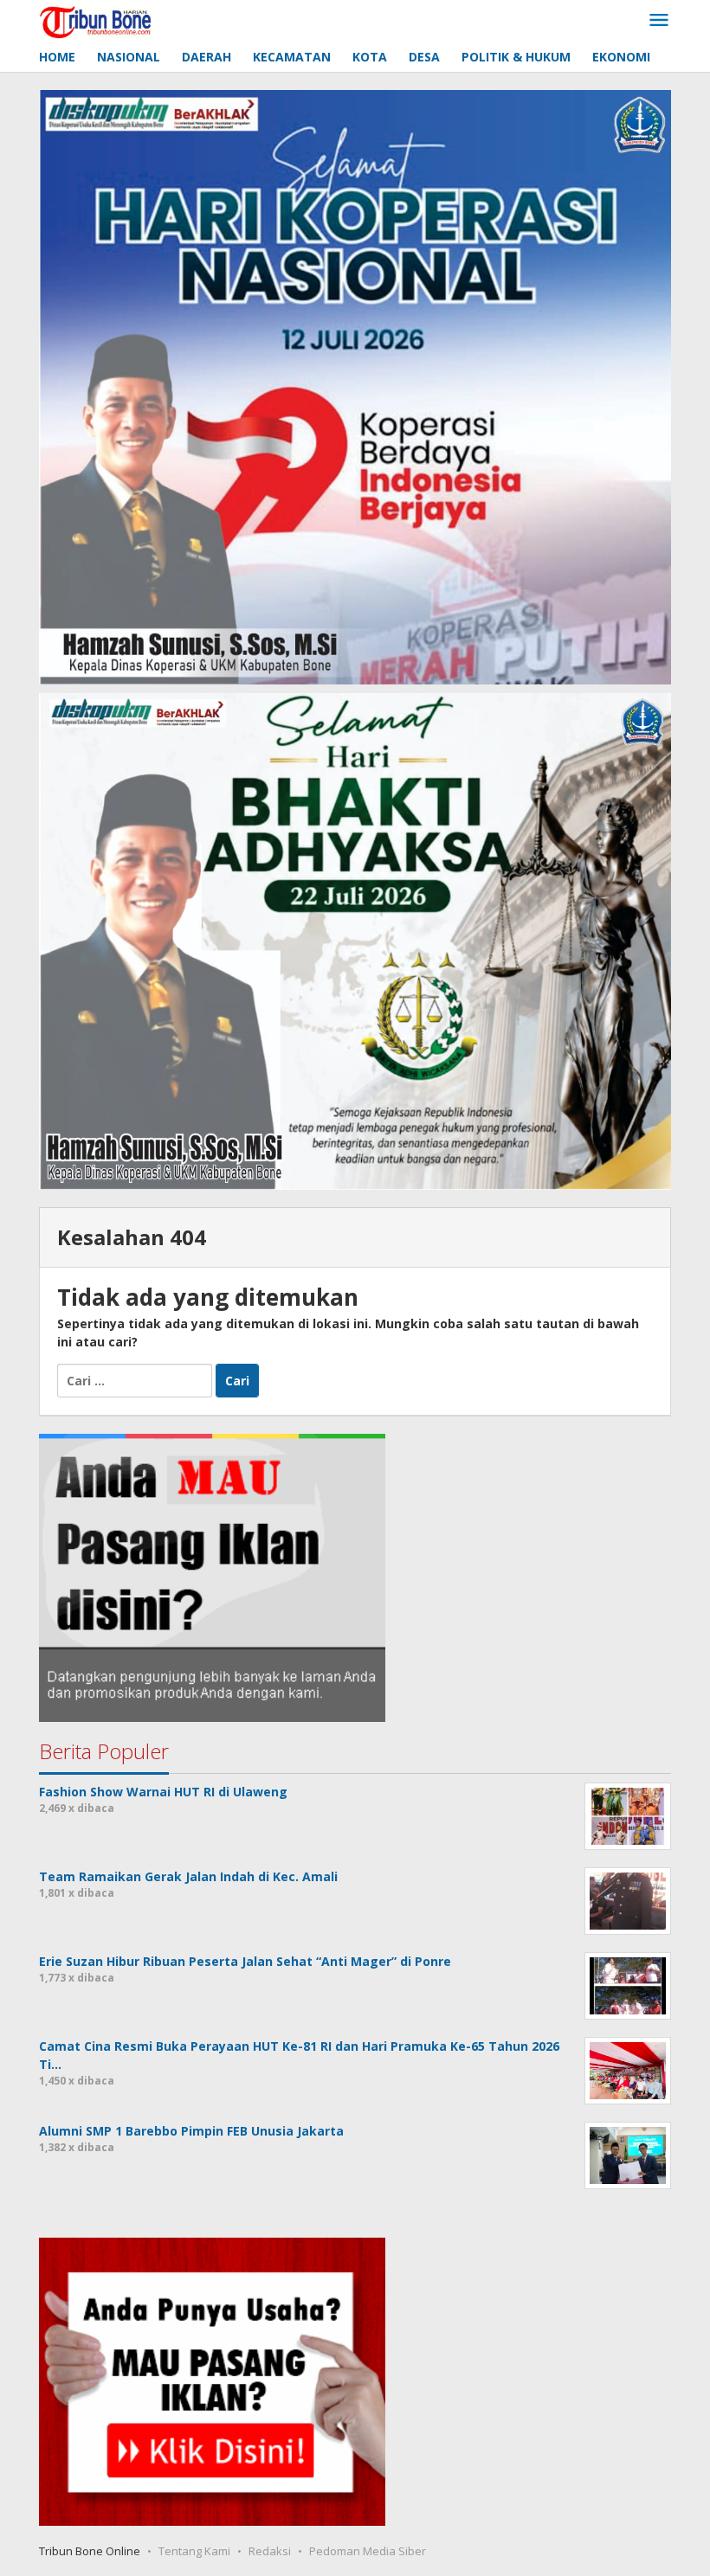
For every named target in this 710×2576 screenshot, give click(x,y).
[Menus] (659, 21)
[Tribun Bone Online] (98, 20)
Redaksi (270, 2551)
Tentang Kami (194, 2551)
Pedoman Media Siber (368, 2551)
